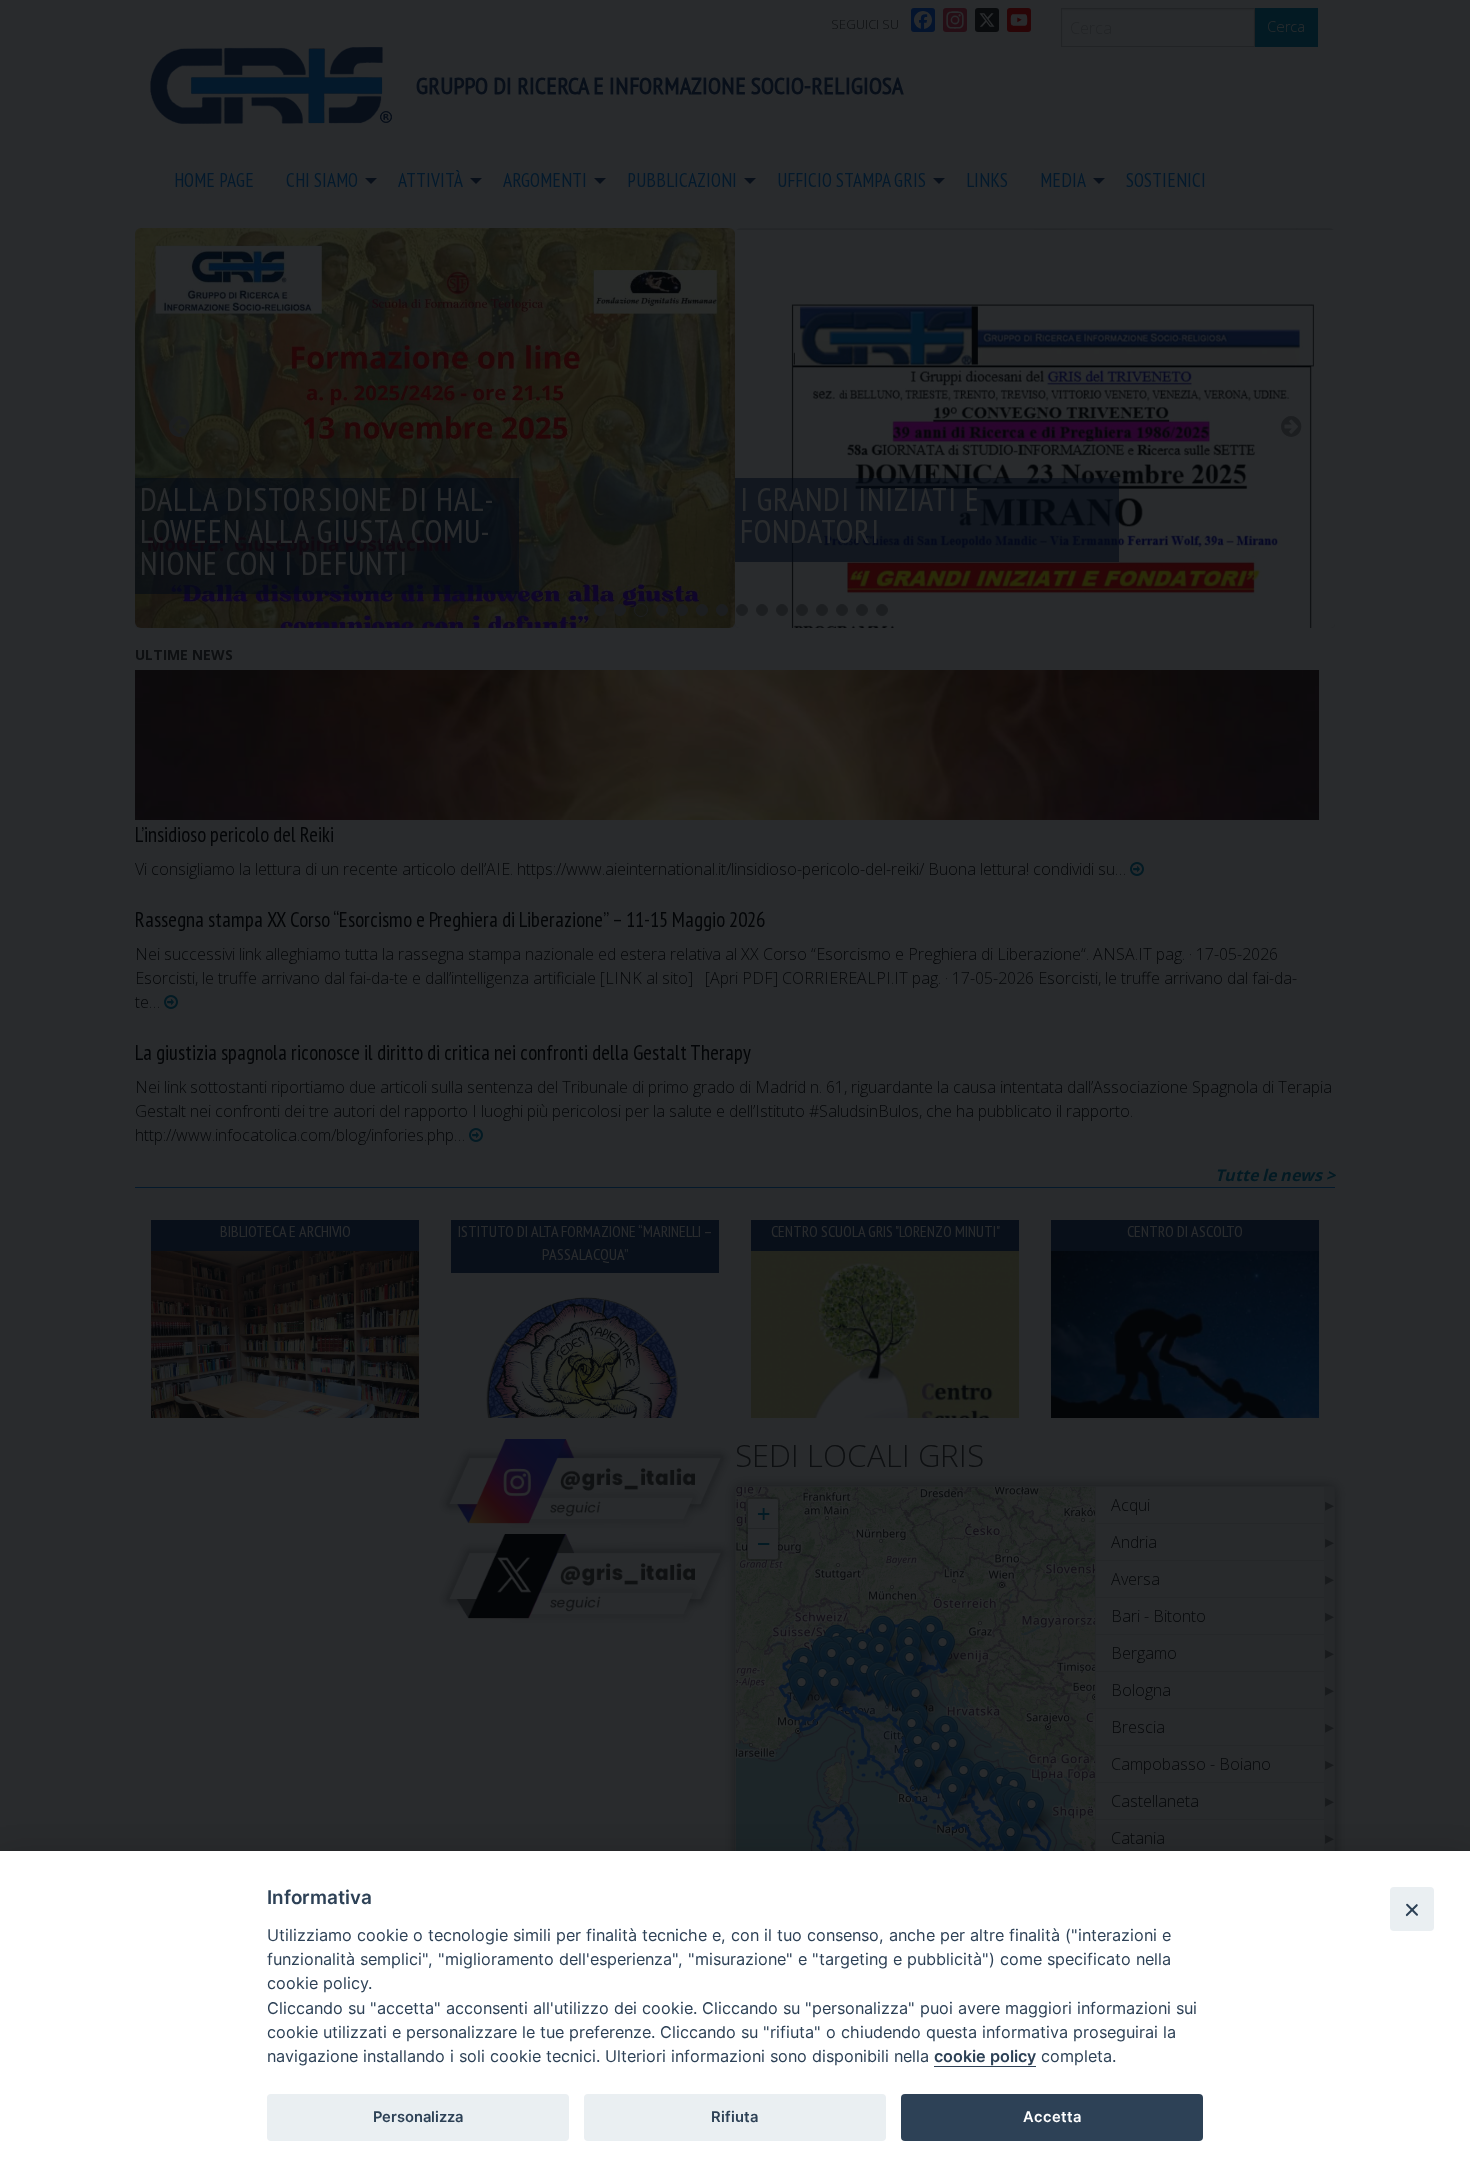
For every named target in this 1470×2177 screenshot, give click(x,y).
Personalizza (418, 2117)
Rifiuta (734, 2117)
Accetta (1052, 2117)
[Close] (1412, 1909)
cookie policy (985, 2056)
